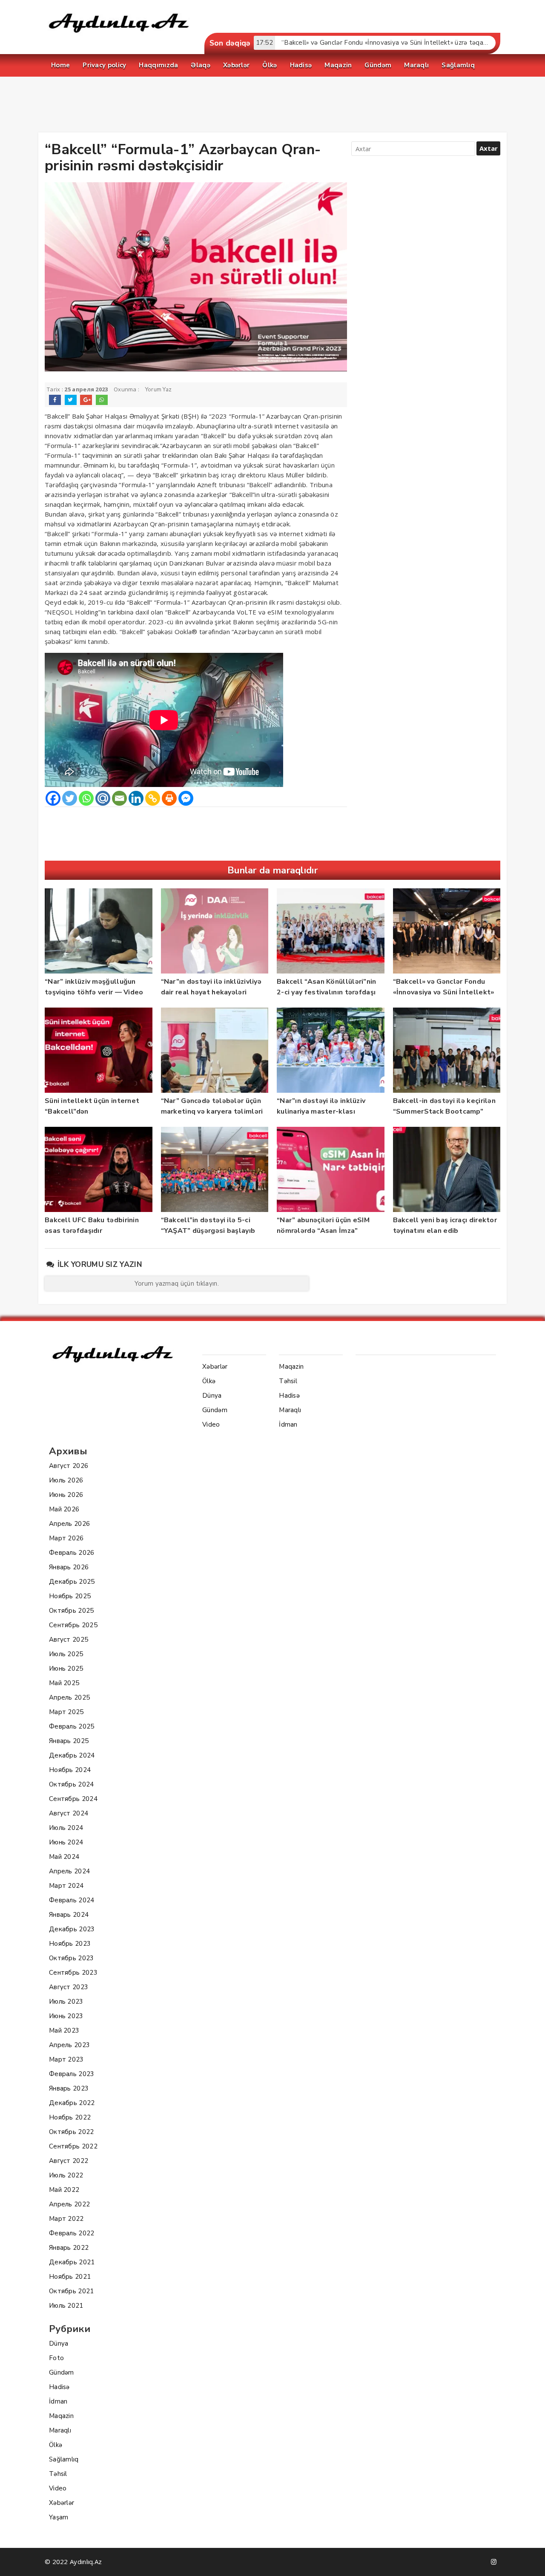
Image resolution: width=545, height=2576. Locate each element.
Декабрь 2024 (72, 1755)
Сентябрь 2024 (73, 1799)
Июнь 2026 (66, 1495)
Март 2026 (66, 1538)
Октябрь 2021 (72, 2291)
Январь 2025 (69, 1741)
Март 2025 (66, 1712)
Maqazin (61, 2416)
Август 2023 (69, 1987)
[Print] (169, 798)
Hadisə (59, 2387)
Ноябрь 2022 (70, 2117)
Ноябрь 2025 (70, 1596)
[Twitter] (70, 798)
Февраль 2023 (72, 2074)
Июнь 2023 (66, 2016)
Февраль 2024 (72, 1900)
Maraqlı (60, 2430)
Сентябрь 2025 (73, 1625)
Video (58, 2488)
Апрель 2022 (69, 2204)
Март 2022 (66, 2219)
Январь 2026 (69, 1567)
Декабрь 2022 (72, 2103)
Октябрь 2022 (72, 2132)
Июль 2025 (66, 1654)
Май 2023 (64, 2030)
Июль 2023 (66, 2002)
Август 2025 (69, 1640)
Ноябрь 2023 (70, 1944)
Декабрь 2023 (72, 1929)
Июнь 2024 (66, 1842)
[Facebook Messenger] (186, 798)
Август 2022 (69, 2161)
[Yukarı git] (530, 2561)
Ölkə (56, 2445)
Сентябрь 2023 (73, 1973)
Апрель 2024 (69, 1871)
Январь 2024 (69, 1915)
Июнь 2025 (66, 1669)
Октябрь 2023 (72, 1958)
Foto (56, 2358)
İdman (58, 2401)
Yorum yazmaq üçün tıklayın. (177, 1284)
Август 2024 (69, 1813)
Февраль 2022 (72, 2233)
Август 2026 (69, 1466)
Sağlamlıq (64, 2459)
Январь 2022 (69, 2248)
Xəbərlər (62, 2503)
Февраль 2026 (72, 1553)
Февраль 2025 (72, 1726)
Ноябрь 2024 (70, 1770)
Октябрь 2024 (72, 1784)
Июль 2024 (66, 1828)
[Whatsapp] (86, 798)
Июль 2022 (66, 2175)
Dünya (59, 2343)
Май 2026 (64, 1509)
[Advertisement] (272, 106)
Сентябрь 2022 (73, 2146)
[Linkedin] (136, 798)
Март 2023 (66, 2059)
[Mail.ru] (103, 798)
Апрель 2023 (69, 2045)
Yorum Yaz (159, 390)
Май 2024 (64, 1857)
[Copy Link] (153, 798)
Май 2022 (64, 2190)
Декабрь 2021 (72, 2262)
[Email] (119, 798)
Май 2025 (64, 1683)
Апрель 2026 (69, 1524)
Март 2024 (66, 1886)
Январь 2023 (69, 2088)
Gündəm (62, 2372)
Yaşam (59, 2517)
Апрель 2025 (69, 1697)
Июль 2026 (66, 1480)
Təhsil (58, 2474)
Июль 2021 (66, 2306)
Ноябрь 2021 (70, 2277)
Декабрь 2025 (72, 1582)
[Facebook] (53, 798)
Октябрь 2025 (72, 1611)
